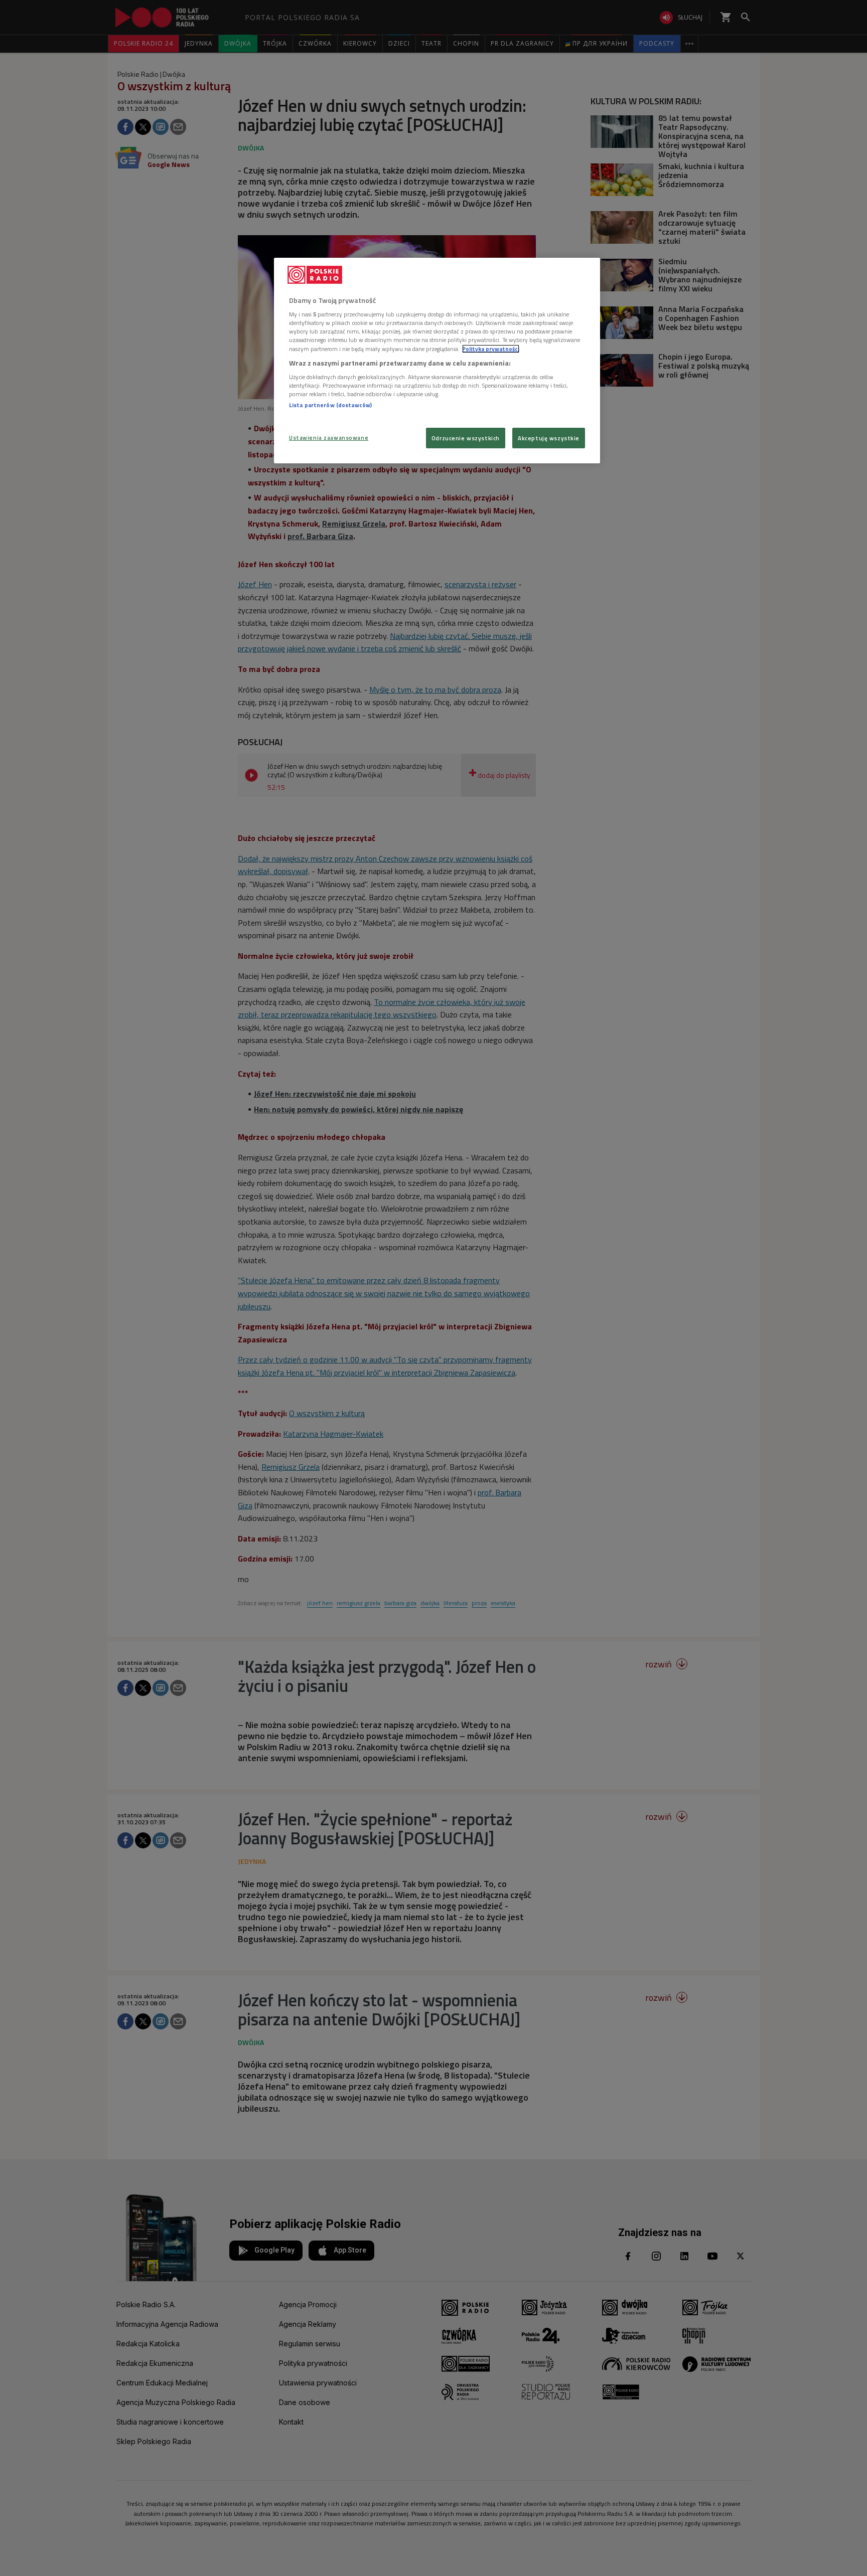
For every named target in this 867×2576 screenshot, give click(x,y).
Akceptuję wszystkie (549, 438)
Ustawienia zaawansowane (329, 438)
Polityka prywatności (491, 349)
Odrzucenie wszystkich (466, 438)
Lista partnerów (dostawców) (330, 405)
